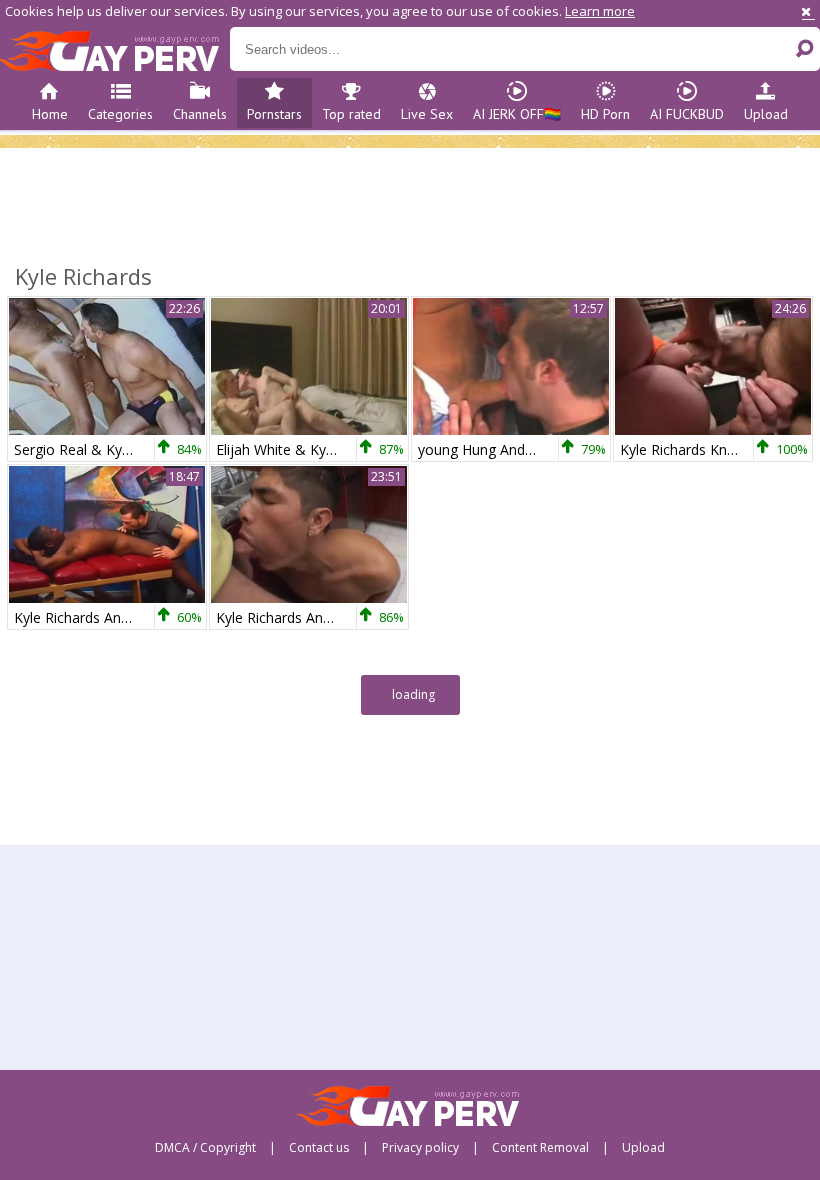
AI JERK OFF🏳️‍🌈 (517, 114)
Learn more (600, 11)
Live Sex (427, 114)
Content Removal (540, 1148)
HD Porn (605, 114)
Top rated (351, 114)
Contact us (319, 1148)
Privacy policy (420, 1148)
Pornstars (274, 114)
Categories (120, 114)
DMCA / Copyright (205, 1148)
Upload (766, 114)
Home (50, 114)
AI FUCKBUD (687, 114)
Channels (200, 114)
